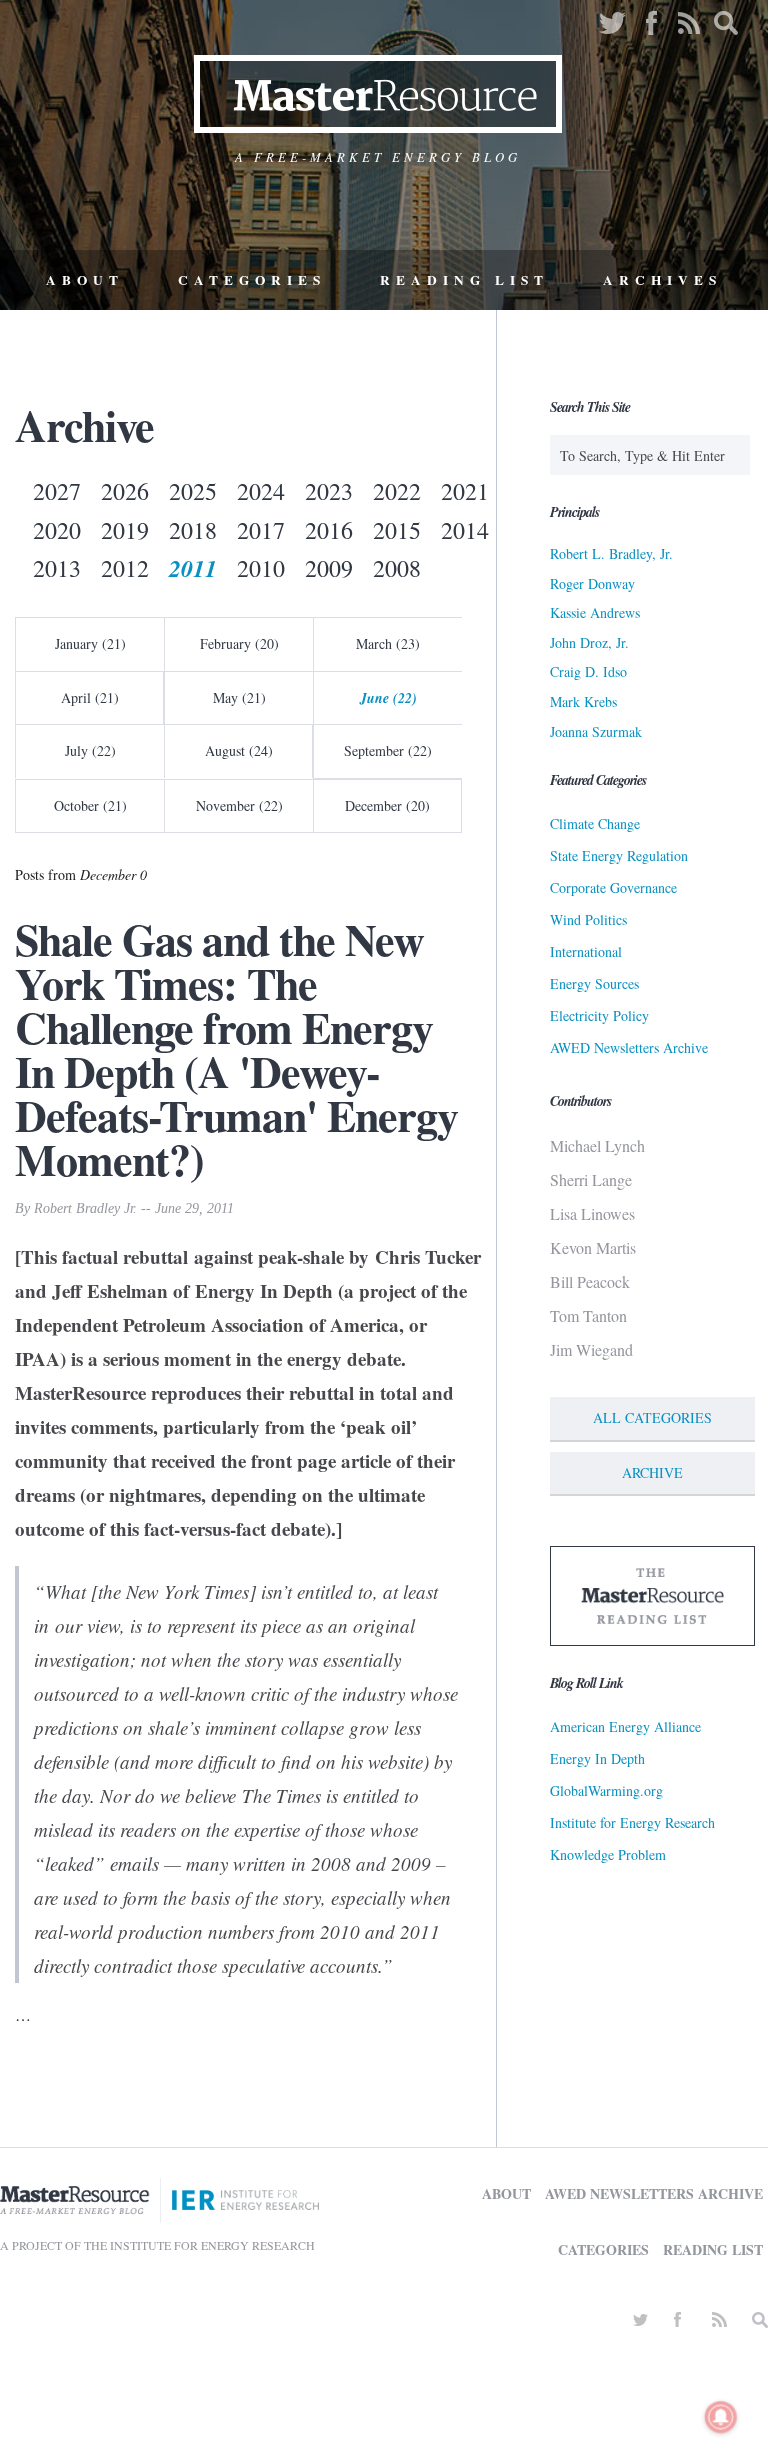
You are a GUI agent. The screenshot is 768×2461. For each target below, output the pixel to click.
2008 (397, 568)
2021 (465, 491)
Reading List (464, 280)
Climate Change (595, 823)
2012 (125, 568)
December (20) (387, 805)
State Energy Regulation (619, 855)
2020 (57, 530)
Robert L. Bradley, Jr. (611, 553)
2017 (261, 530)
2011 (193, 568)
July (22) (90, 750)
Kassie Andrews (595, 612)
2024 (261, 491)
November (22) (239, 805)
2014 (465, 530)
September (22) (388, 750)
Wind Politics (588, 919)
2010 (261, 568)
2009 (329, 568)
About (85, 280)
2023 (329, 491)
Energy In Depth (597, 1758)
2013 (57, 568)
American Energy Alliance (625, 1726)
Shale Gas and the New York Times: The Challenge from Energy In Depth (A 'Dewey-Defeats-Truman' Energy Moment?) (236, 1049)
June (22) (388, 698)
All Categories (652, 1417)
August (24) (239, 750)
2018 (193, 530)
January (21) (90, 643)
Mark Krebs (583, 701)
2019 (125, 530)
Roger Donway (592, 583)
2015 (397, 530)
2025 (193, 491)
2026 (125, 491)
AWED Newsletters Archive (629, 1047)
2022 (397, 491)
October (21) (90, 805)
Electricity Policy (599, 1015)
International (586, 951)
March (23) (388, 643)
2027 (57, 491)
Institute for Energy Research (632, 1822)
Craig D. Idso (588, 671)
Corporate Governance (613, 887)
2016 (329, 530)
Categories (252, 280)
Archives (662, 280)
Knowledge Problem (608, 1854)
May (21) (239, 697)
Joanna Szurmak (596, 731)
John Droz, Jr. (589, 642)
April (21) (90, 697)
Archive (652, 1472)
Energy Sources (594, 983)
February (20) (239, 643)
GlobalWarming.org (606, 1790)
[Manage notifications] (721, 2417)
